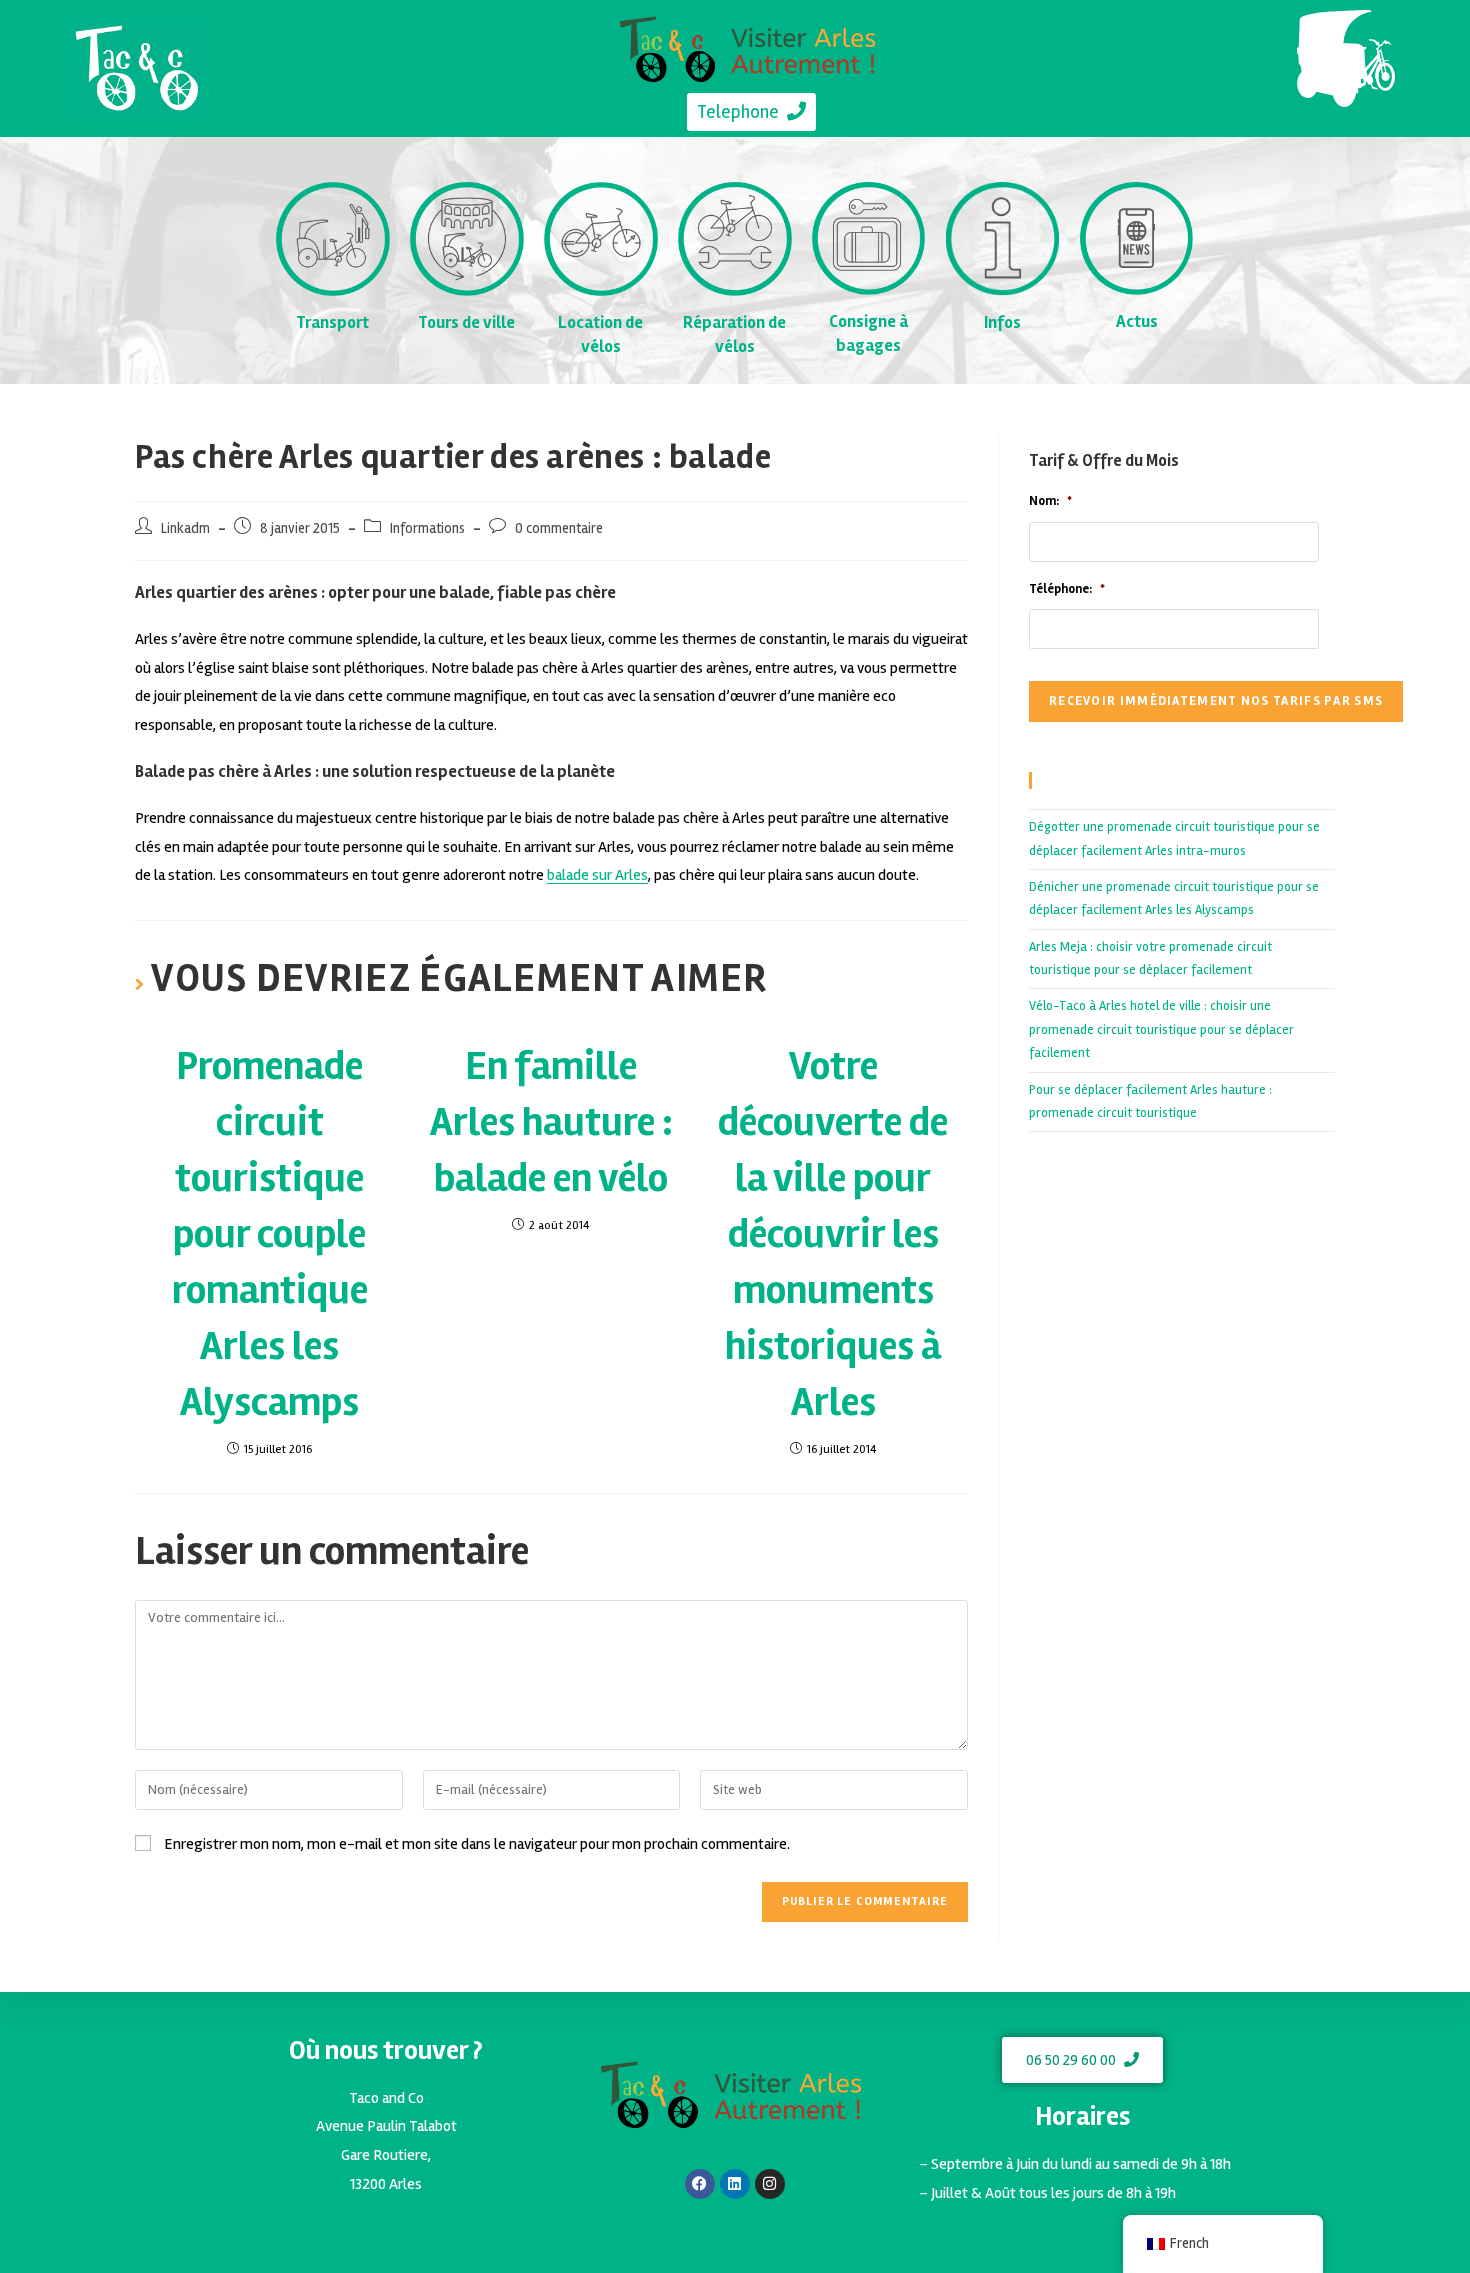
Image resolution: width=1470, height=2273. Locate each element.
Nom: (1050, 501)
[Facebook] (700, 2184)
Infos (1002, 322)
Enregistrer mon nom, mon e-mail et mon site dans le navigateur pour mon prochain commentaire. (477, 1844)
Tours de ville (466, 322)
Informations (427, 528)
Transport (332, 322)
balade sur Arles (597, 875)
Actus (1137, 321)
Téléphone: (1067, 589)
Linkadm (185, 528)
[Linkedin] (735, 2184)
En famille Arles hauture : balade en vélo (551, 1122)
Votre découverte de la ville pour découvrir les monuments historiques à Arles (833, 1234)
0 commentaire (559, 528)
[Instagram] (770, 2184)
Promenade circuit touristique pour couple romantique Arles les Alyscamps (270, 1234)
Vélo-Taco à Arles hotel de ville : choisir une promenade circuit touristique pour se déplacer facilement (1161, 1029)
